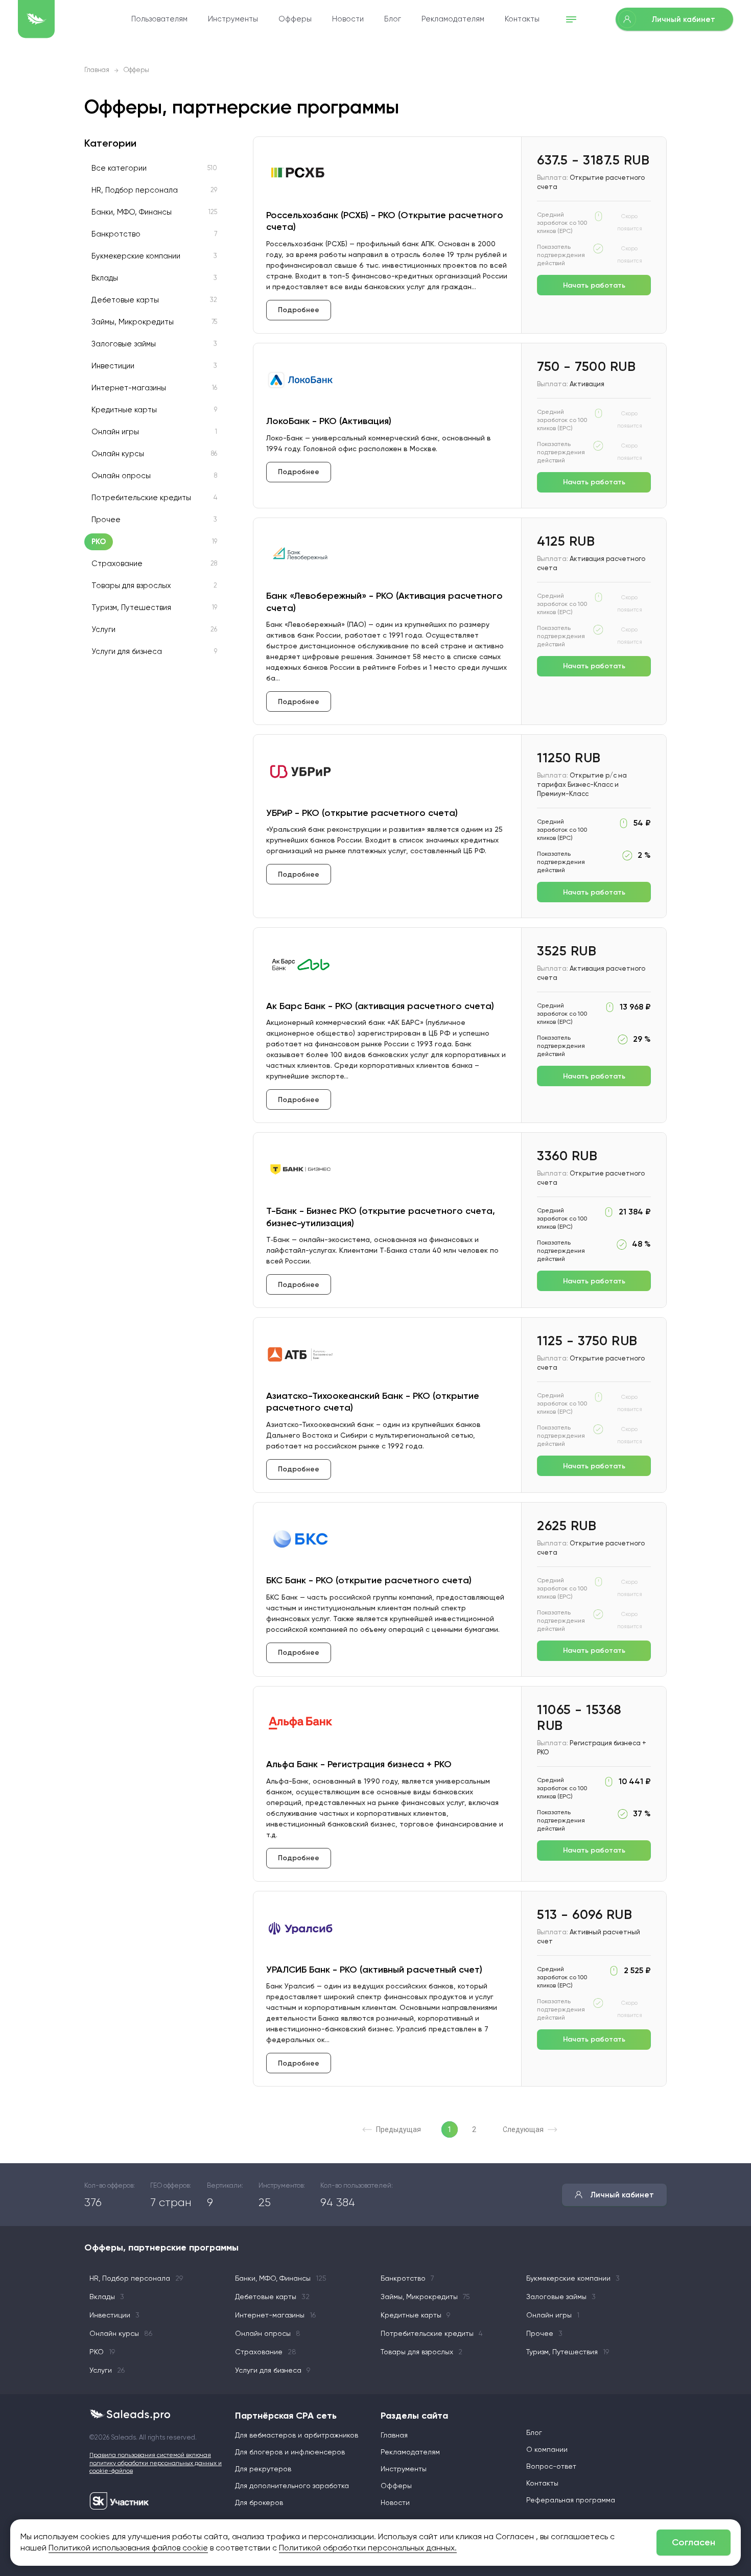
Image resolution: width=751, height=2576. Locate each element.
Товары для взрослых (131, 586)
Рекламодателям (453, 19)
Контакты (522, 19)
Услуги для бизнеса (127, 652)
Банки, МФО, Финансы (132, 212)
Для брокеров (259, 2503)
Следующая (523, 2129)
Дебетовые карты (125, 300)
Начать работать (594, 285)
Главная (97, 70)
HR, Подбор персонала (135, 190)
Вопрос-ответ (551, 2467)
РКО (99, 542)
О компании (547, 2450)
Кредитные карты (124, 410)
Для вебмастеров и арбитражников (297, 2436)
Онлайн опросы (121, 476)
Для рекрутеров (263, 2469)
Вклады (105, 278)
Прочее (106, 520)
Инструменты (233, 19)
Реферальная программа (571, 2500)
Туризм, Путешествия (131, 608)
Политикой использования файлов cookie (128, 2548)
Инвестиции (113, 366)
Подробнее (299, 310)
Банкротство (116, 234)
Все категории (119, 168)
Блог (393, 19)
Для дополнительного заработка (292, 2486)
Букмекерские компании (136, 256)
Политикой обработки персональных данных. (368, 2548)
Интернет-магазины (129, 388)
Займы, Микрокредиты (133, 322)
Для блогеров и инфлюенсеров (290, 2452)
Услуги (103, 630)
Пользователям (159, 19)
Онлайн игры (115, 432)
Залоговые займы (124, 344)
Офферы (295, 19)
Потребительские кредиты (141, 498)
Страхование (117, 564)
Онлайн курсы (118, 454)
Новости (348, 19)
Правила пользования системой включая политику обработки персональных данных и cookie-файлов (156, 2463)
